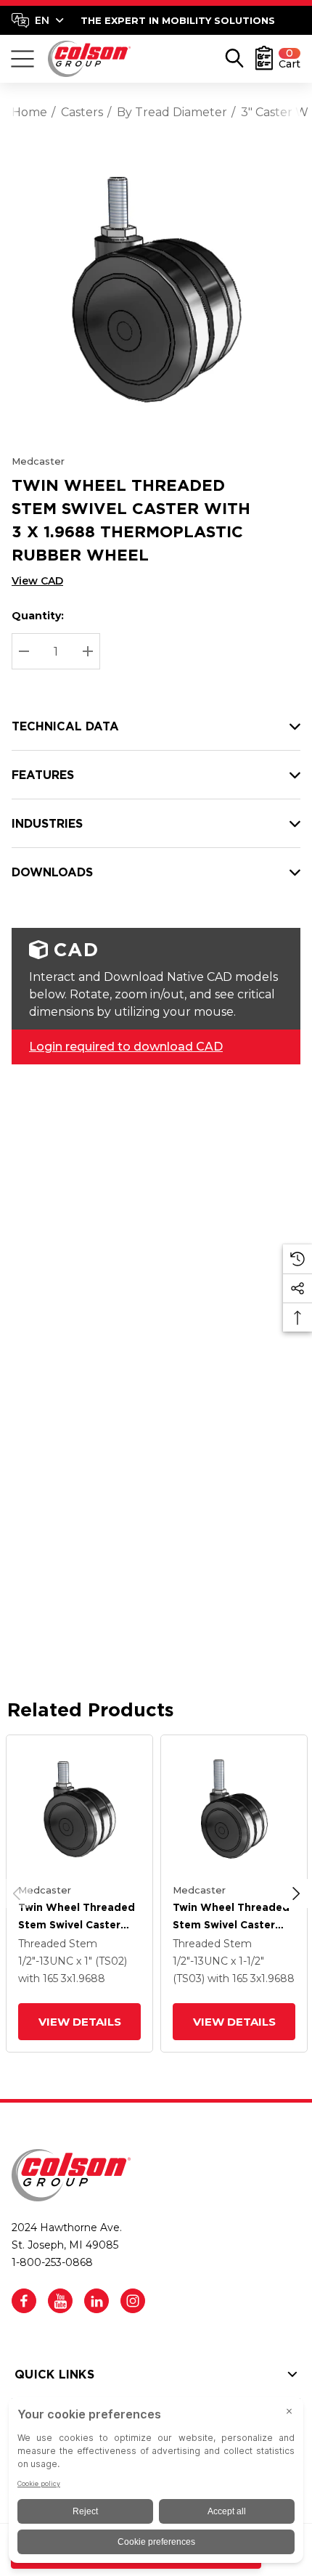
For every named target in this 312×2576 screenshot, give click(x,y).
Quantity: (38, 616)
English (37, 20)
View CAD (37, 581)
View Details (79, 2022)
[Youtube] (60, 2301)
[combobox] (38, 20)
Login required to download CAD (126, 1047)
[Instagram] (133, 2301)
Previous (17, 1894)
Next (296, 1894)
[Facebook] (24, 2301)
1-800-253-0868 (52, 2262)
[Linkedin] (97, 2301)
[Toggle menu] (22, 59)
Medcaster (38, 461)
